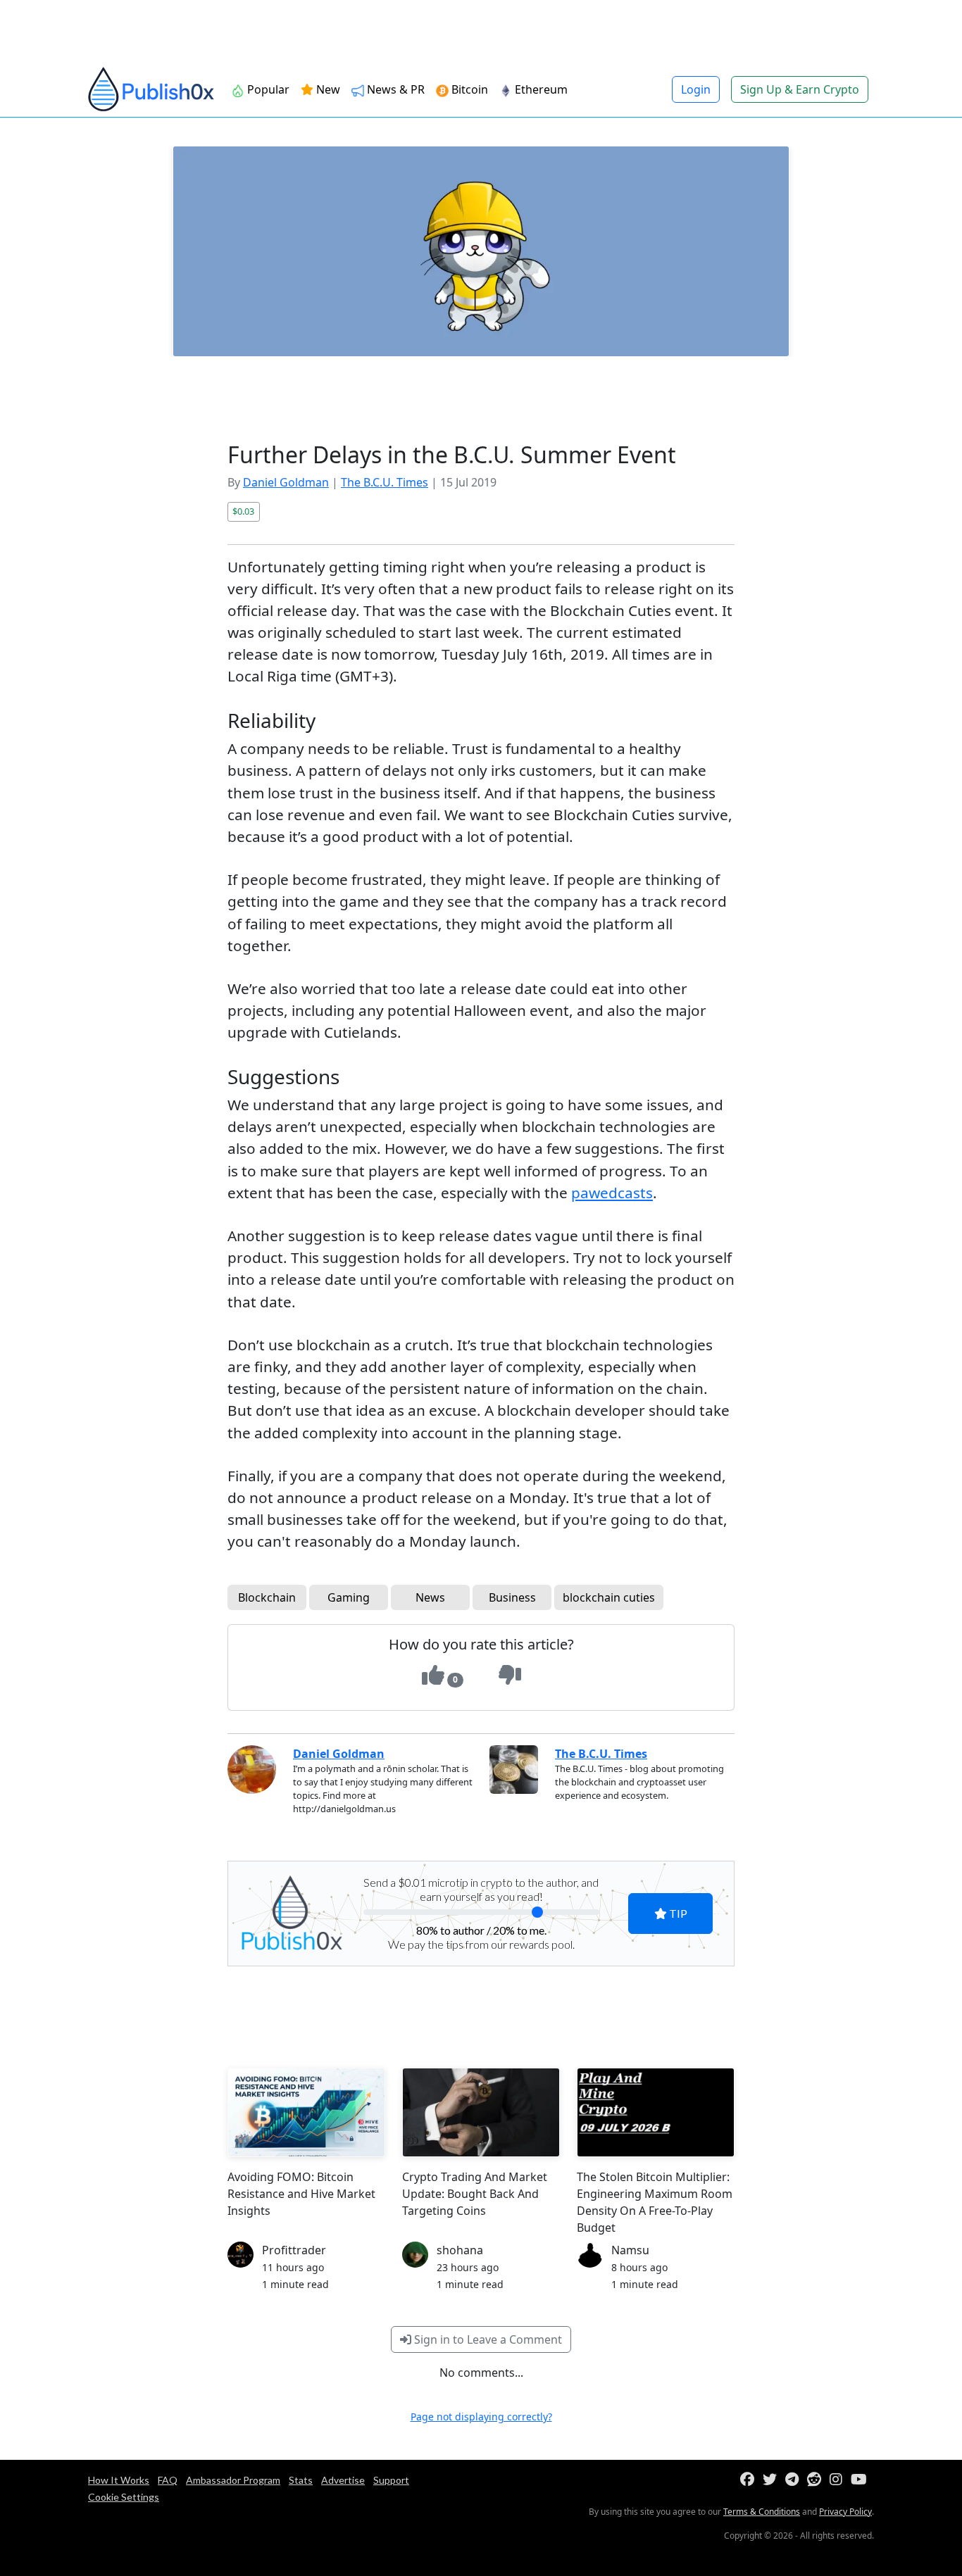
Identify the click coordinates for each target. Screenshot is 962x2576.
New (327, 89)
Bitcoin (468, 89)
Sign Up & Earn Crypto (800, 89)
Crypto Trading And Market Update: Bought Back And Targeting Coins (475, 2194)
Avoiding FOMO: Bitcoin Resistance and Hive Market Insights (301, 2194)
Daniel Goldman (286, 482)
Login (696, 89)
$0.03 (243, 511)
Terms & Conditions (762, 2512)
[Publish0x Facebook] (750, 2480)
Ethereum (540, 89)
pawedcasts (612, 1193)
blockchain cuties (609, 1597)
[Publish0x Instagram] (839, 2480)
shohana (460, 2250)
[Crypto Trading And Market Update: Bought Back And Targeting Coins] (481, 2112)
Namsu (630, 2250)
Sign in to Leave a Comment (487, 2339)
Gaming (349, 1597)
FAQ (168, 2480)
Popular (267, 89)
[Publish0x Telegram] (795, 2480)
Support (391, 2480)
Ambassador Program (233, 2480)
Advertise (343, 2480)
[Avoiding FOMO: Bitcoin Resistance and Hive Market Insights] (306, 2112)
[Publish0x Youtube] (862, 2480)
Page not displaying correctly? (481, 2417)
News (430, 1597)
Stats (301, 2480)
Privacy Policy (845, 2512)
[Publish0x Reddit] (817, 2480)
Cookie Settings (124, 2497)
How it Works (119, 2480)
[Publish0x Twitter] (773, 2480)
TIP (677, 1913)
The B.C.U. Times (385, 482)
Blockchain (267, 1597)
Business (512, 1597)
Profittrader (294, 2250)
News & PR (394, 89)
